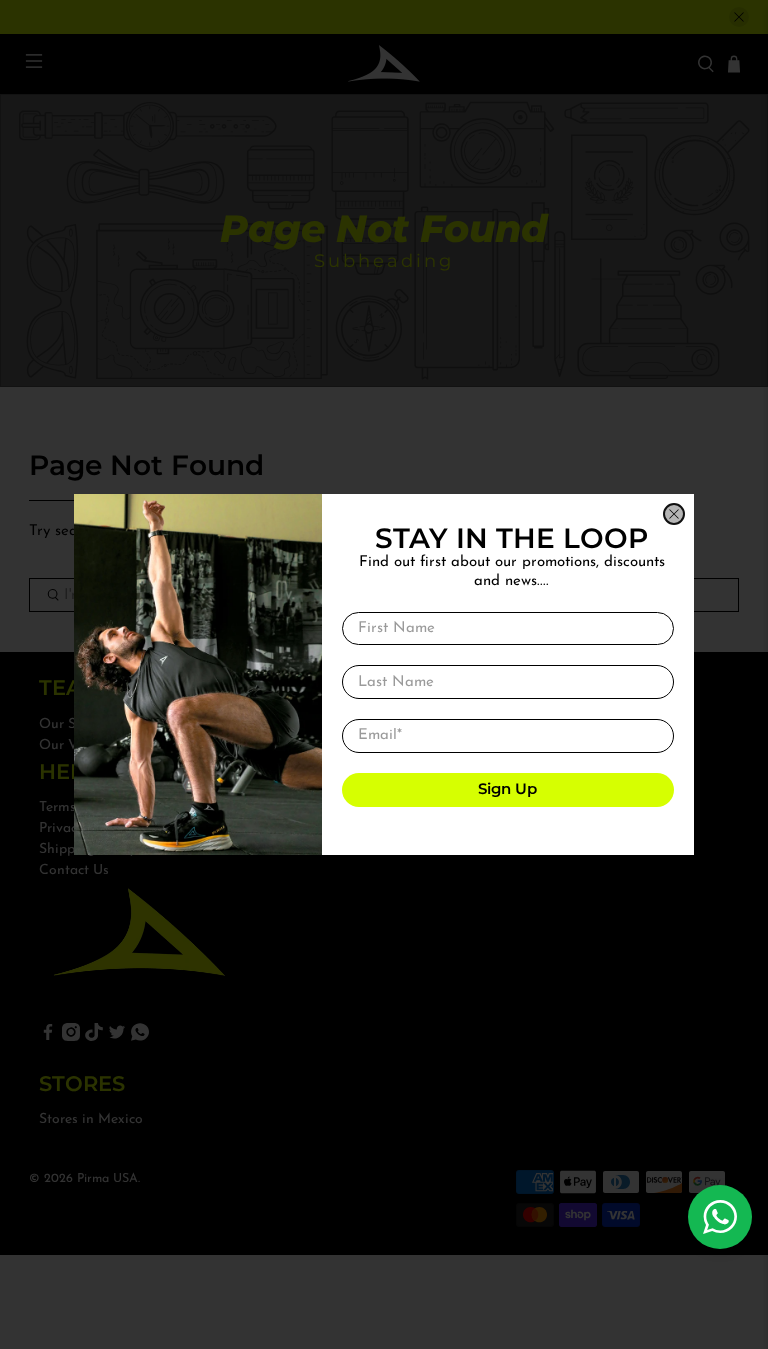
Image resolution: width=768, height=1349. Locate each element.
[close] (674, 514)
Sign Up (507, 788)
